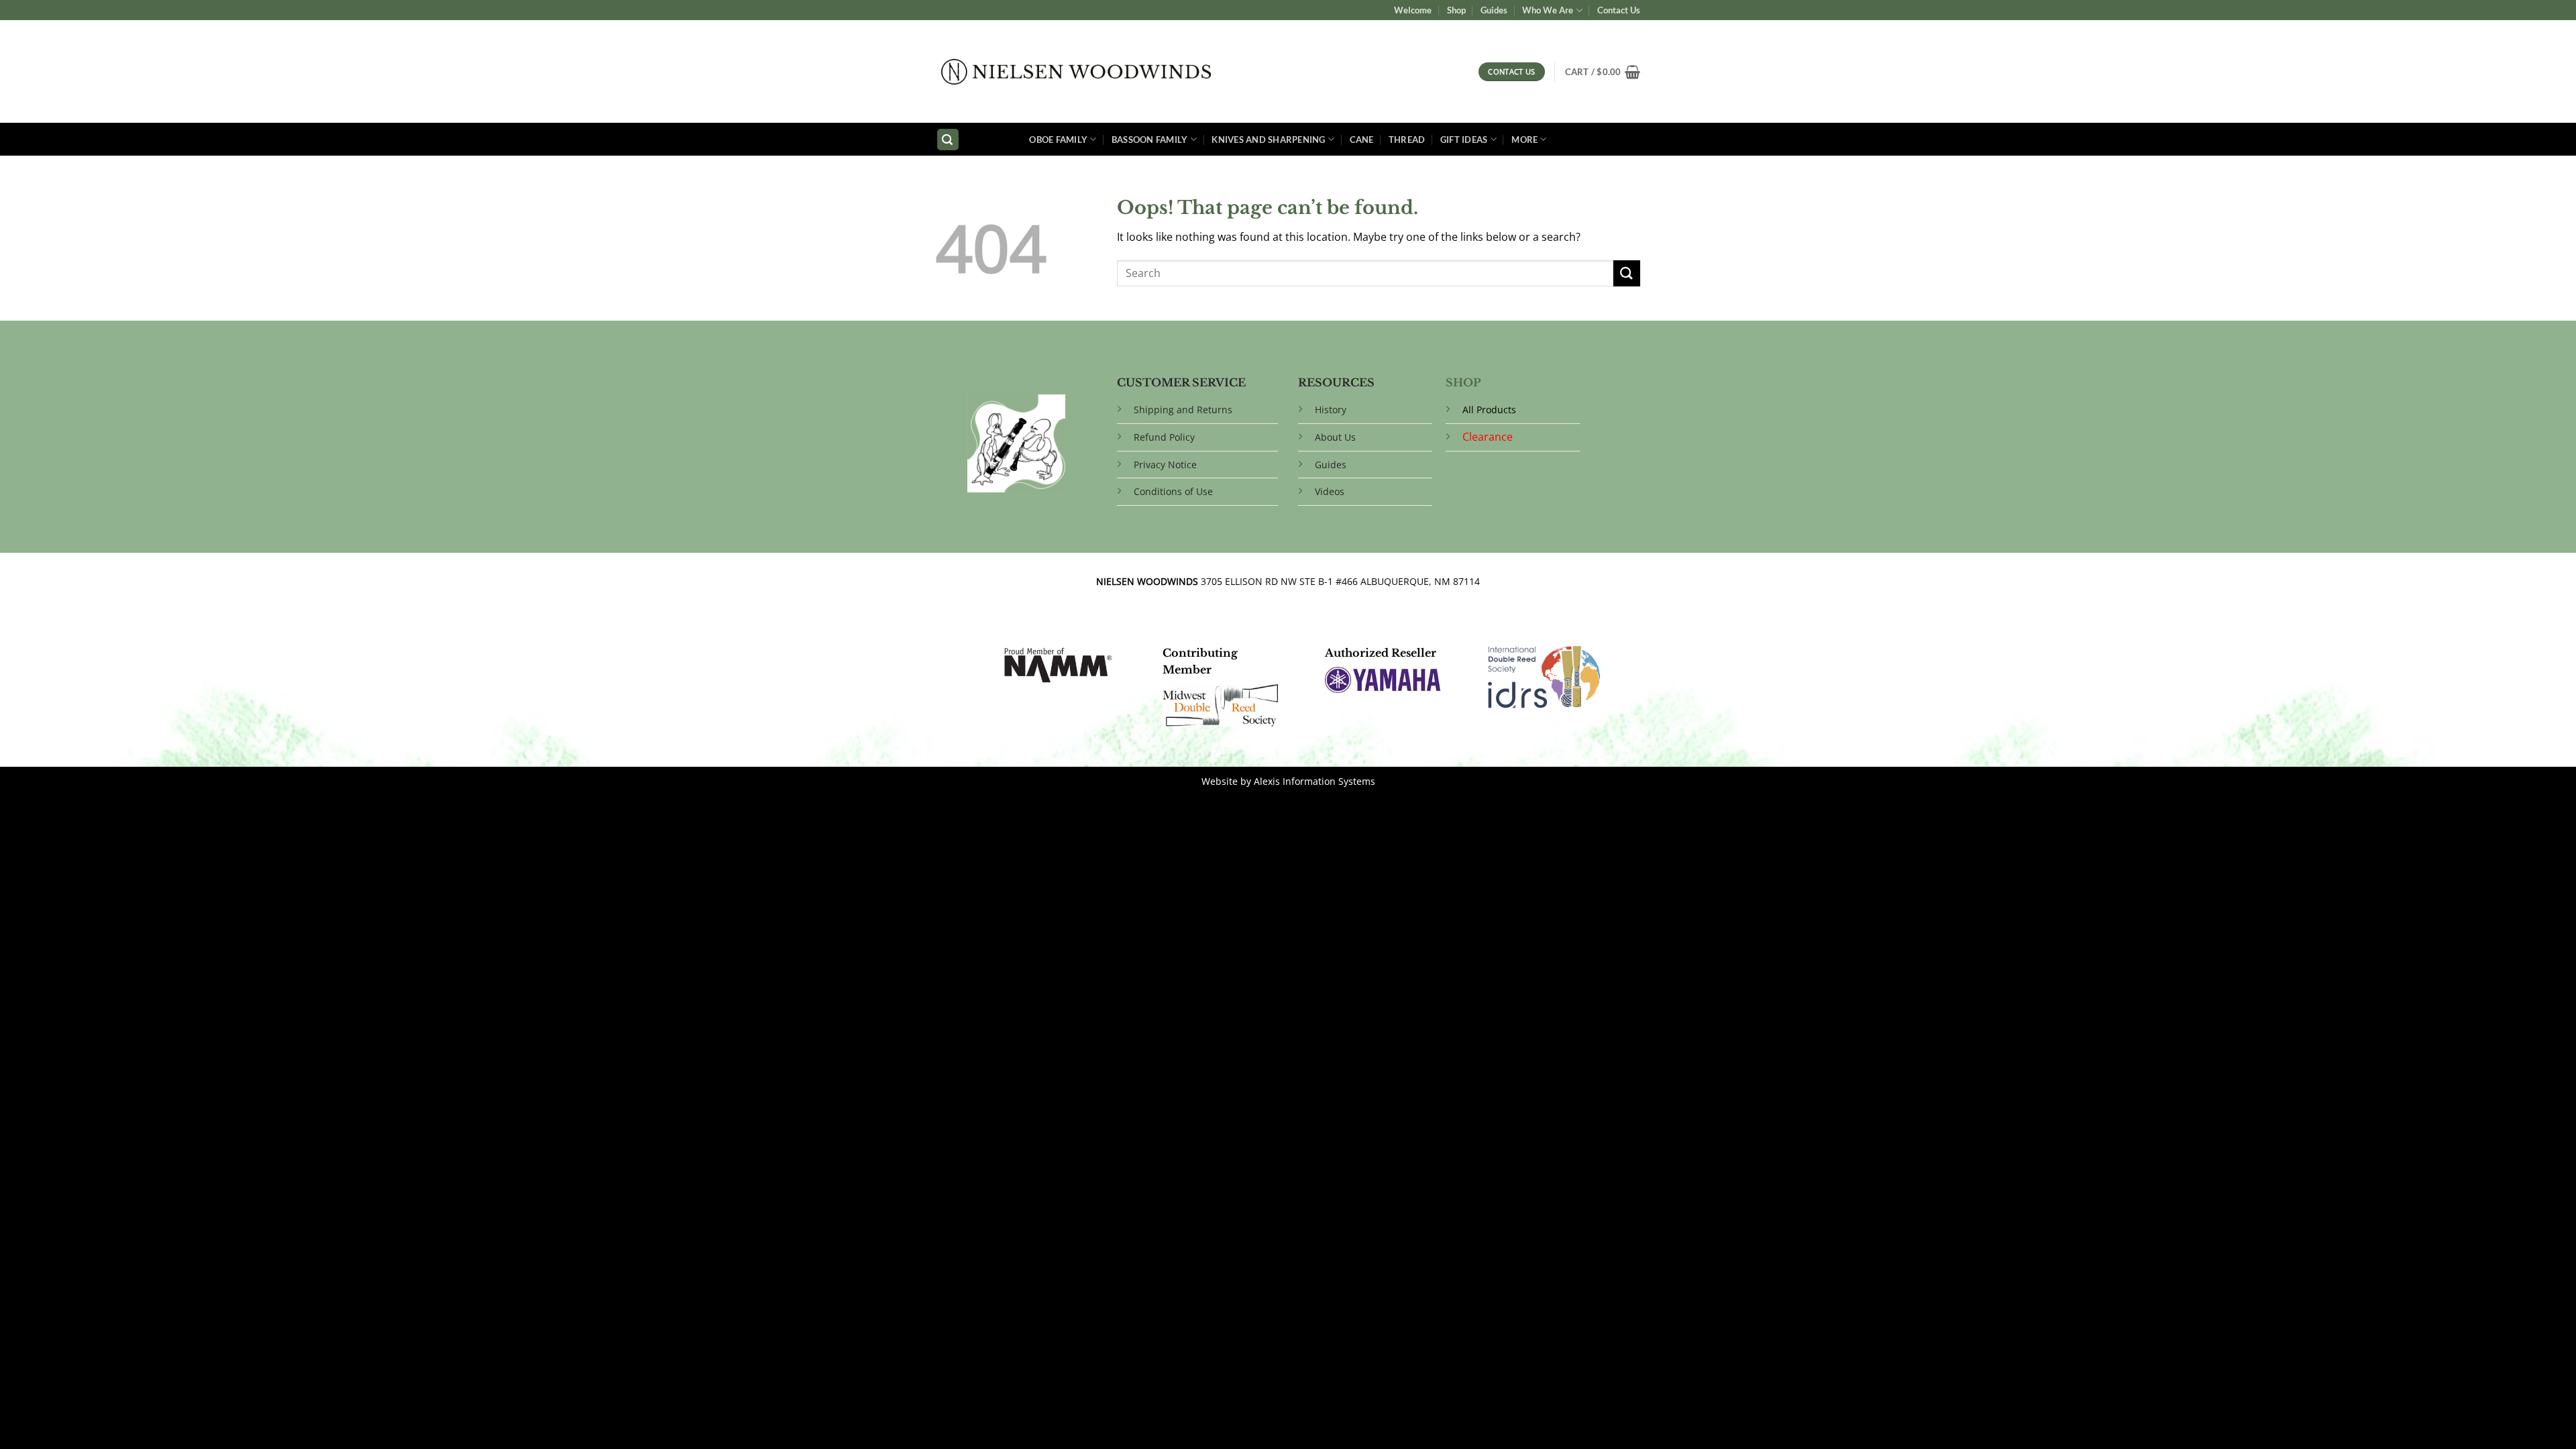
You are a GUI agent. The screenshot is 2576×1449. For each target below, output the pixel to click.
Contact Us (1619, 10)
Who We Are (1548, 10)
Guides (1494, 10)
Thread (1407, 140)
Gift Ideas (1464, 140)
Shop (1456, 10)
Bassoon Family (1150, 140)
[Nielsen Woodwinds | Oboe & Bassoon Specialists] (1076, 72)
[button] (1603, 72)
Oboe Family (1058, 140)
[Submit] (1627, 273)
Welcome (1413, 10)
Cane (1362, 140)
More (1524, 140)
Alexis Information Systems (1314, 781)
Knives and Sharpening (1268, 140)
